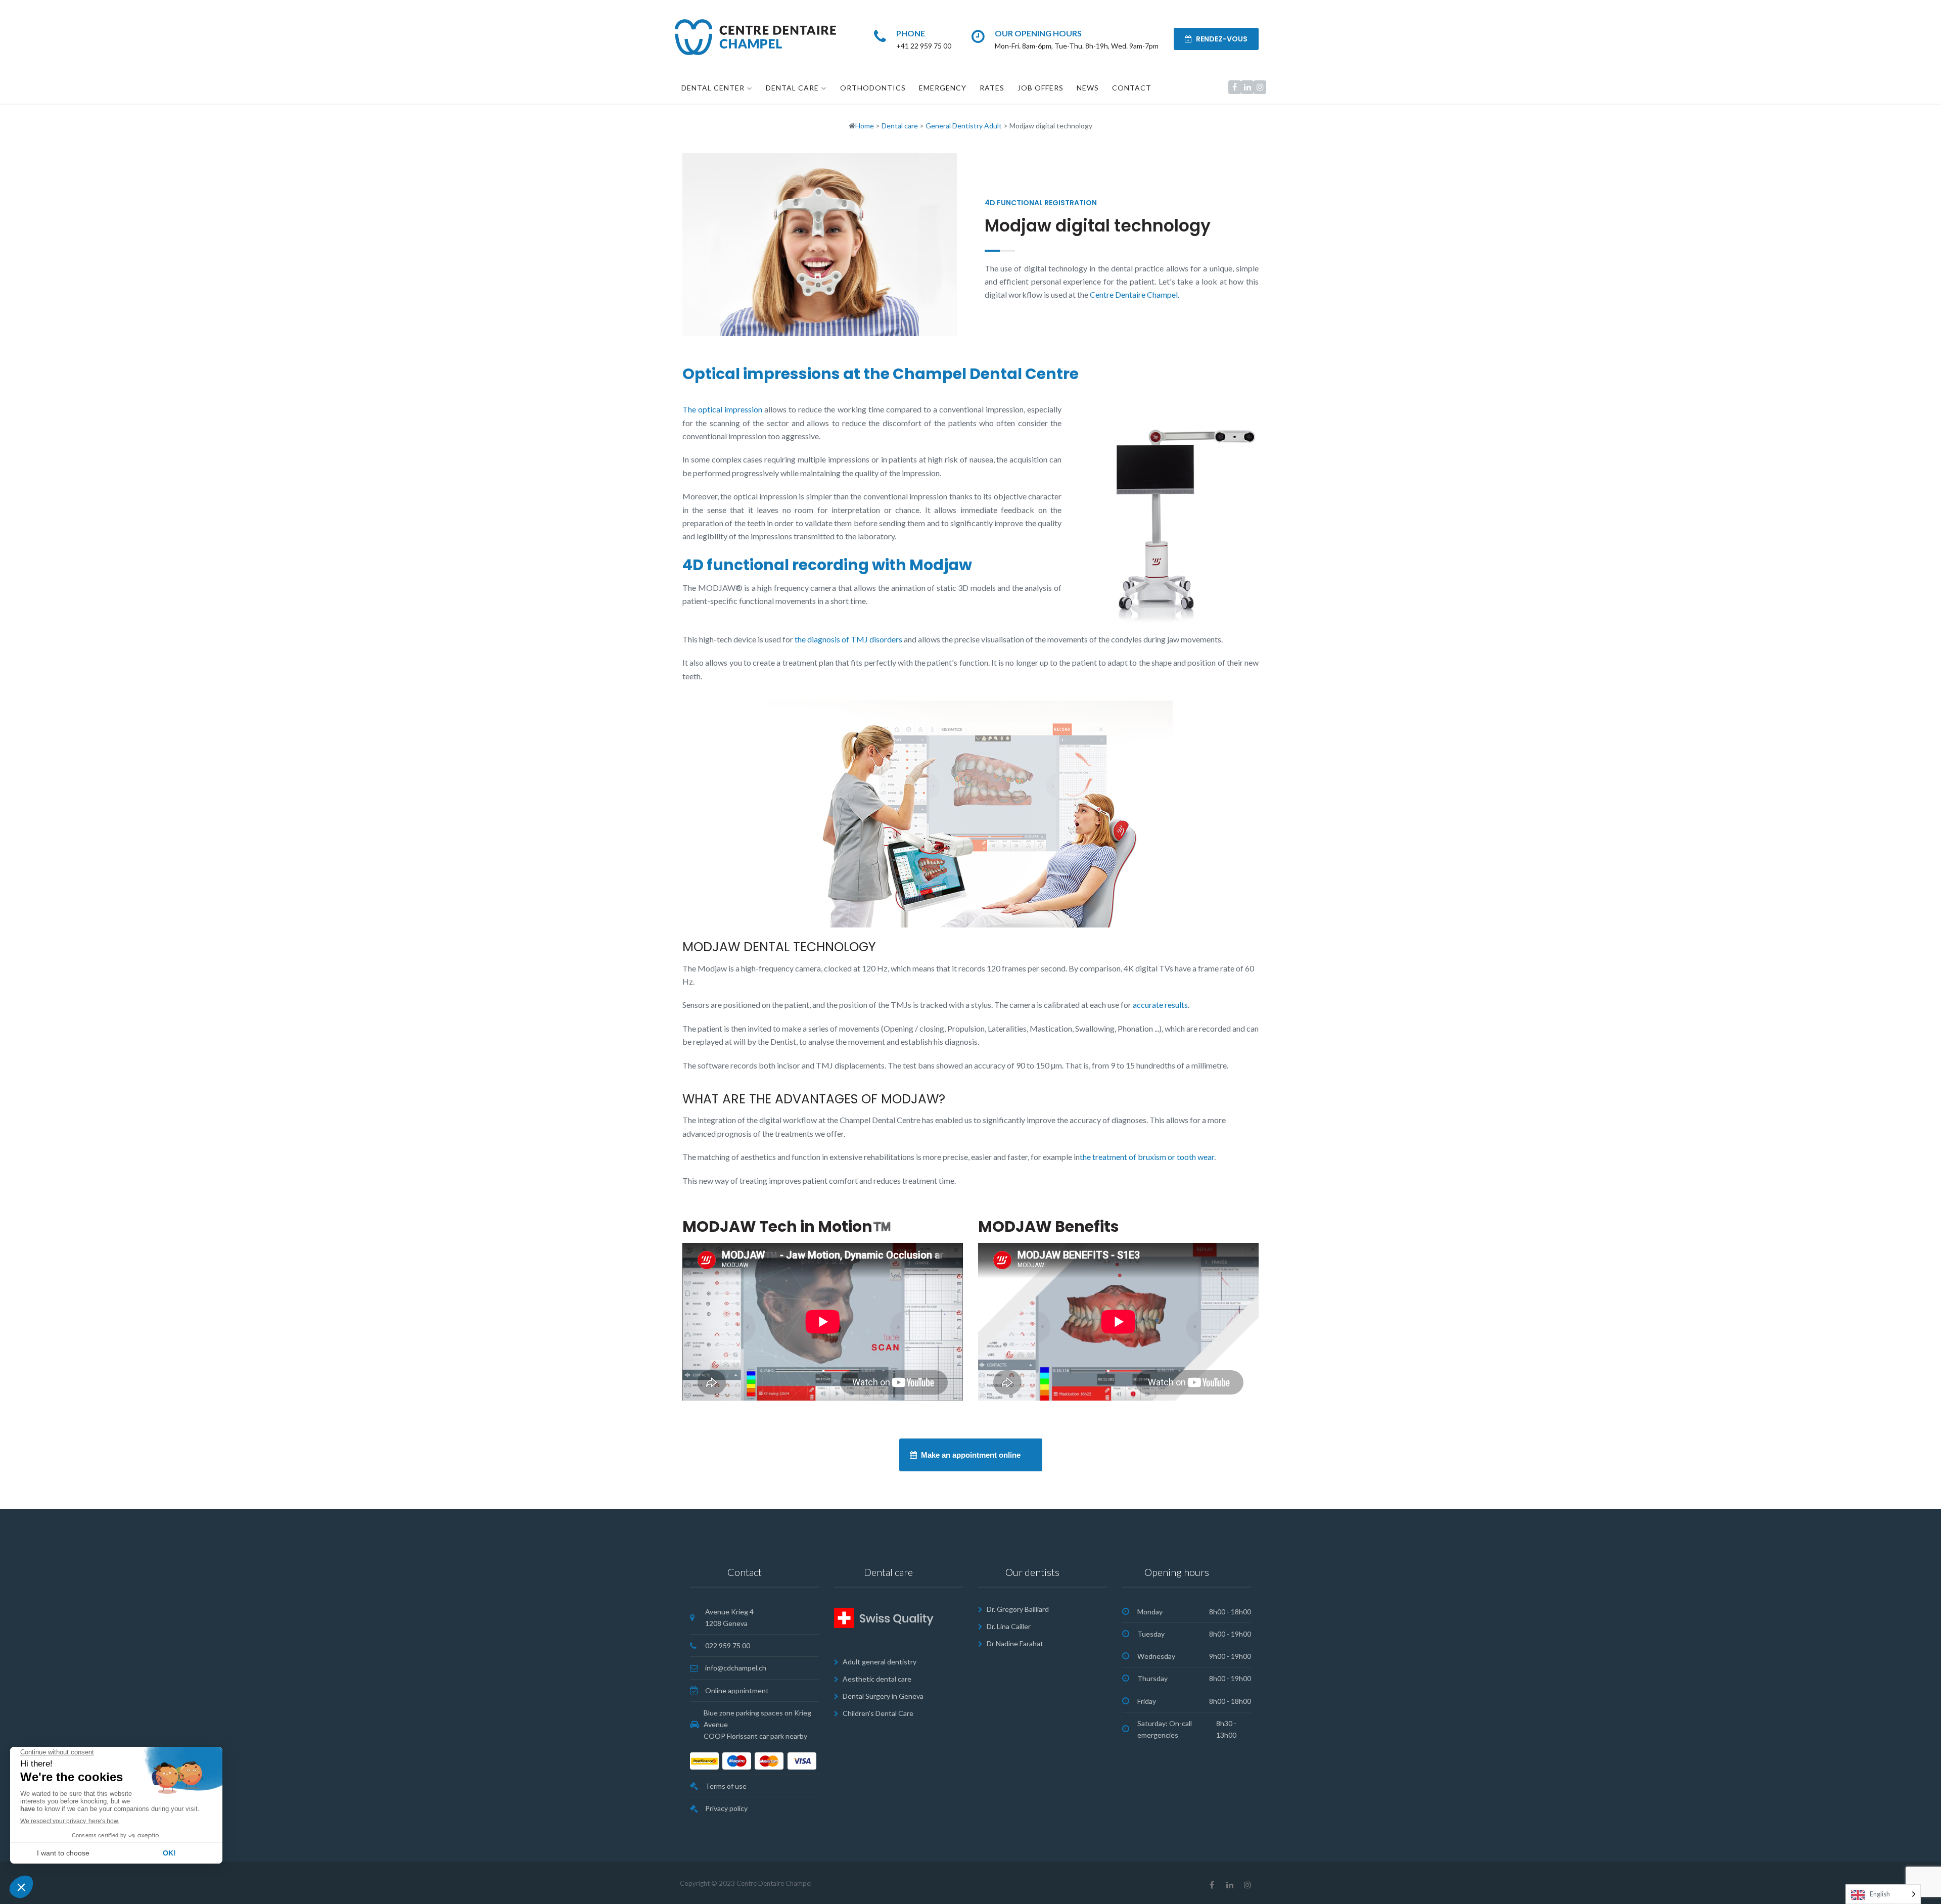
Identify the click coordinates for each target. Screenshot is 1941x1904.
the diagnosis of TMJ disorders (848, 639)
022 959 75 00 (728, 1645)
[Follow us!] (1235, 87)
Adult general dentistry (880, 1662)
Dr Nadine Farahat (1015, 1643)
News (1088, 88)
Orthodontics (873, 88)
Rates (992, 88)
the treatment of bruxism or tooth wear (1147, 1157)
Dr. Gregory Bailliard (1018, 1609)
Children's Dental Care (878, 1713)
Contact (1132, 88)
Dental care (792, 88)
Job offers (1041, 88)
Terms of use (726, 1786)
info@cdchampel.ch (736, 1668)
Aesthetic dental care (877, 1679)
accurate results (1160, 1005)
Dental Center (713, 88)
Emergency (943, 88)
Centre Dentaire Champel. (1135, 294)
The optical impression (722, 409)
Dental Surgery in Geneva (883, 1696)
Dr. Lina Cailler (1009, 1626)
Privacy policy (726, 1808)
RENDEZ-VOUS (1221, 39)
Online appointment (737, 1690)
